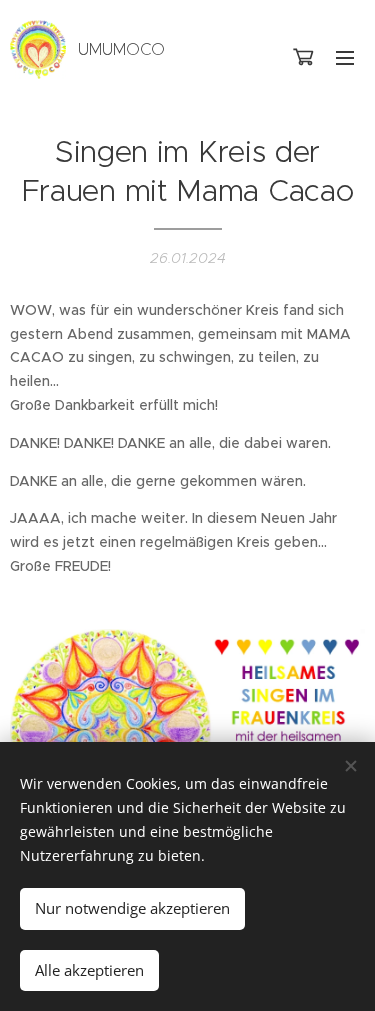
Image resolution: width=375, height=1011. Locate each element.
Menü (345, 57)
